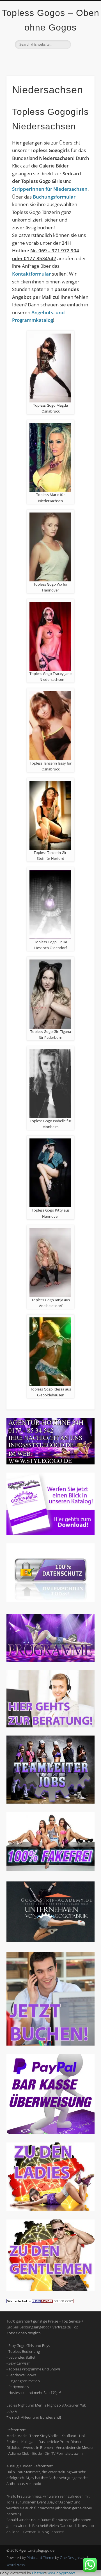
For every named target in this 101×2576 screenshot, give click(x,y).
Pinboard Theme (40, 2558)
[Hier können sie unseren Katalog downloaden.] (50, 1534)
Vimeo (50, 59)
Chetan (38, 2573)
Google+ (61, 59)
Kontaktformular (31, 274)
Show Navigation (81, 50)
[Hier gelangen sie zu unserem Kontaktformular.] (50, 1726)
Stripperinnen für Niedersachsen (50, 189)
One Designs (70, 2558)
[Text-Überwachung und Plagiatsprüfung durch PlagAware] (40, 2302)
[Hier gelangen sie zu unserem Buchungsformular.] (50, 2044)
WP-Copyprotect (61, 2573)
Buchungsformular (54, 197)
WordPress (16, 2565)
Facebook (38, 59)
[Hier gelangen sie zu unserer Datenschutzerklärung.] (50, 1601)
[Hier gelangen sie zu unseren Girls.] (50, 2210)
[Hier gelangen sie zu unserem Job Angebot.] (50, 1802)
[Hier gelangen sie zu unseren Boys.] (50, 2289)
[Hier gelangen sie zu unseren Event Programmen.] (50, 1660)
